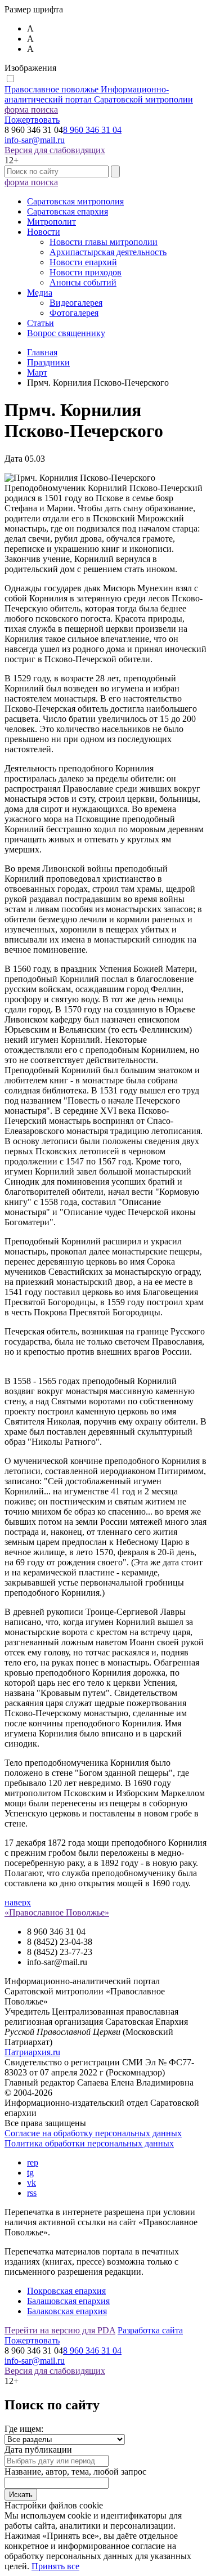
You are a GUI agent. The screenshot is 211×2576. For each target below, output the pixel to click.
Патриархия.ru (32, 2052)
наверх (18, 1902)
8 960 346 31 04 (92, 130)
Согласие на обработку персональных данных (93, 2133)
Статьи (41, 323)
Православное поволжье (99, 94)
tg (30, 2173)
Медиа (40, 293)
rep (33, 2162)
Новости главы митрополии (104, 242)
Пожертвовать (32, 120)
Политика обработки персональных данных (89, 2143)
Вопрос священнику (66, 333)
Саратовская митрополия (75, 201)
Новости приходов (86, 272)
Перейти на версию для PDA (60, 2330)
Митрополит (51, 222)
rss (32, 2193)
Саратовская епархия (68, 211)
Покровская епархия (66, 2291)
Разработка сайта (150, 2330)
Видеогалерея (76, 303)
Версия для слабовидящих (55, 150)
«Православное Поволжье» (57, 1912)
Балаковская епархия (67, 2311)
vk (32, 2183)
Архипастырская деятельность (108, 252)
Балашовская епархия (68, 2301)
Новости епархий (83, 262)
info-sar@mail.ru (35, 140)
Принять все (55, 2566)
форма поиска (31, 110)
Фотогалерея (74, 313)
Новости (44, 232)
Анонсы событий (83, 282)
